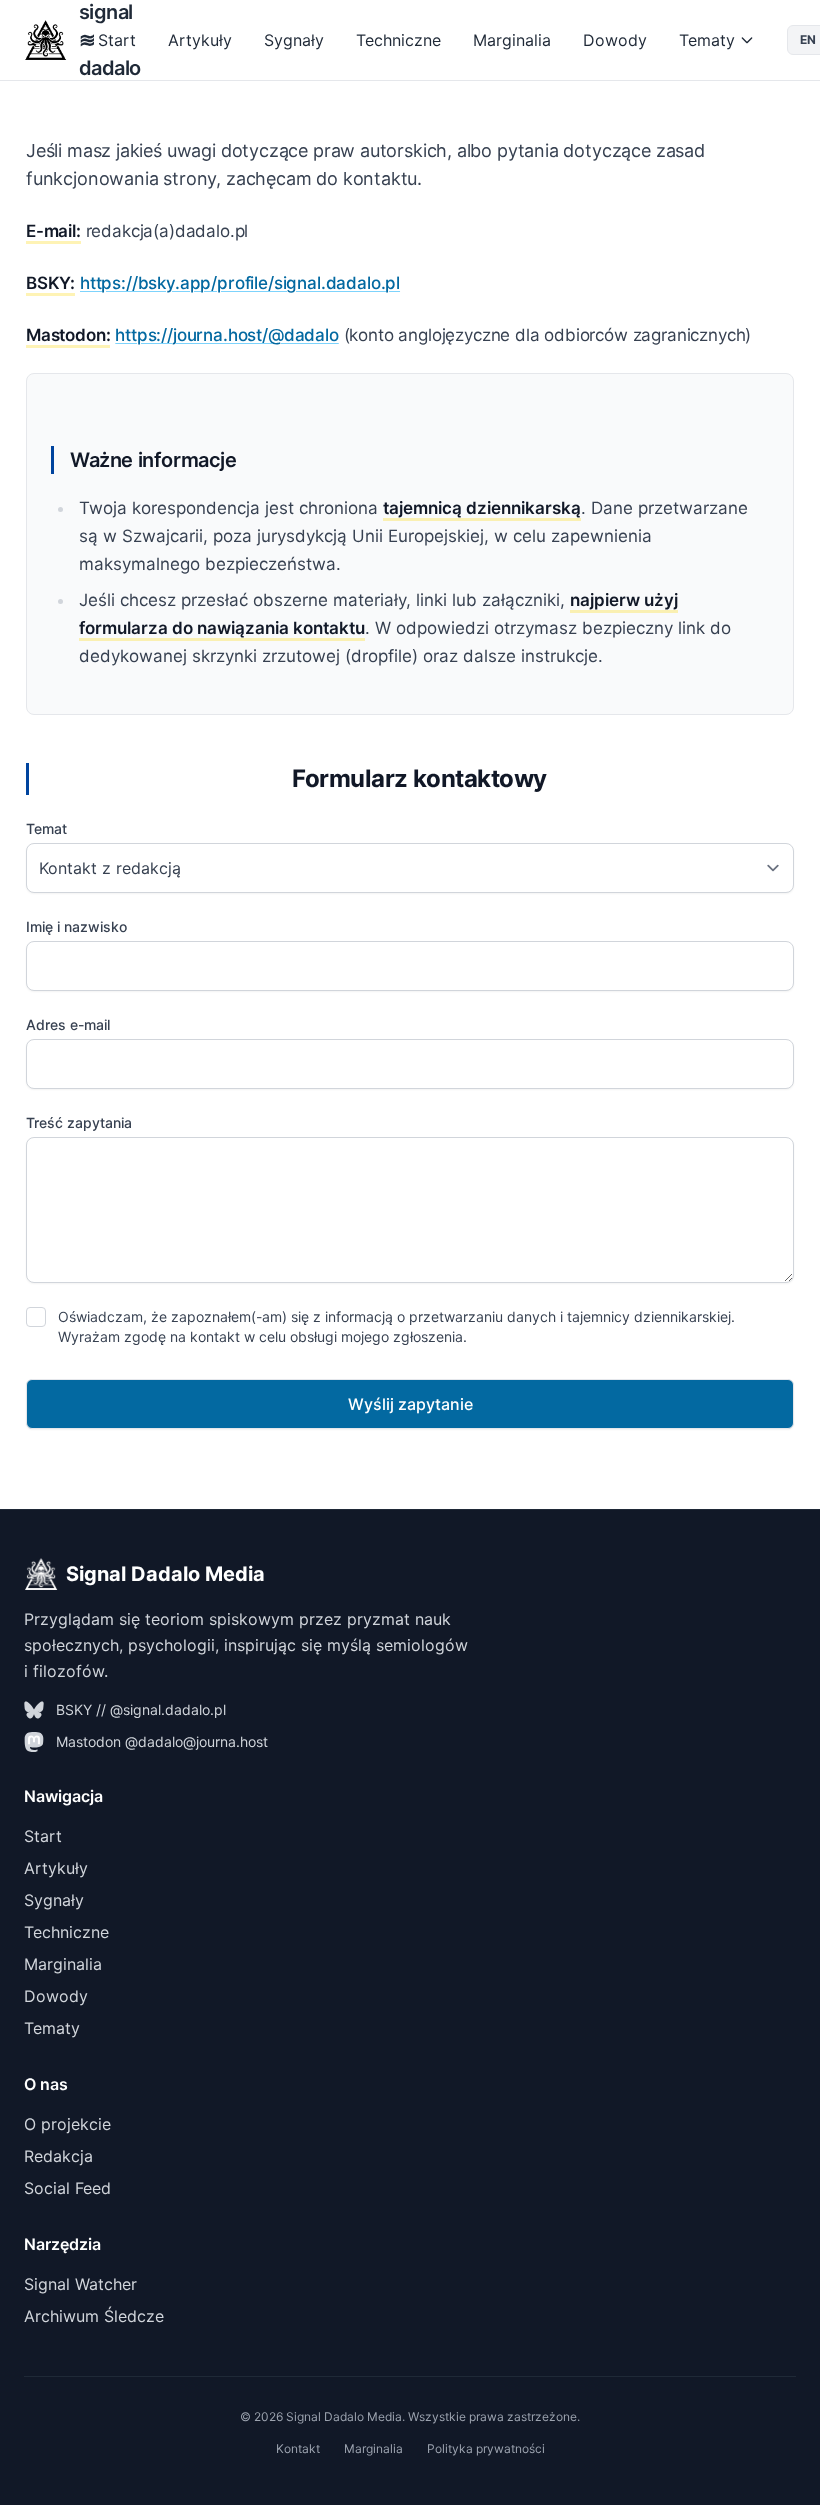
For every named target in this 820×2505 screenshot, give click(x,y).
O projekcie (67, 2124)
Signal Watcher (80, 2284)
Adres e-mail (68, 1024)
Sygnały (294, 40)
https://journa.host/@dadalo (226, 335)
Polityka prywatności (486, 2448)
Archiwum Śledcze (94, 2316)
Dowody (615, 40)
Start (117, 40)
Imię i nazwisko (76, 926)
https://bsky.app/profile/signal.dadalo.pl (240, 283)
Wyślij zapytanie (410, 1404)
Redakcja (58, 2156)
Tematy (707, 40)
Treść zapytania (79, 1122)
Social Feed (67, 2188)
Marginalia (512, 40)
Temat (46, 828)
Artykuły (200, 40)
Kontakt (298, 2448)
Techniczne (398, 40)
